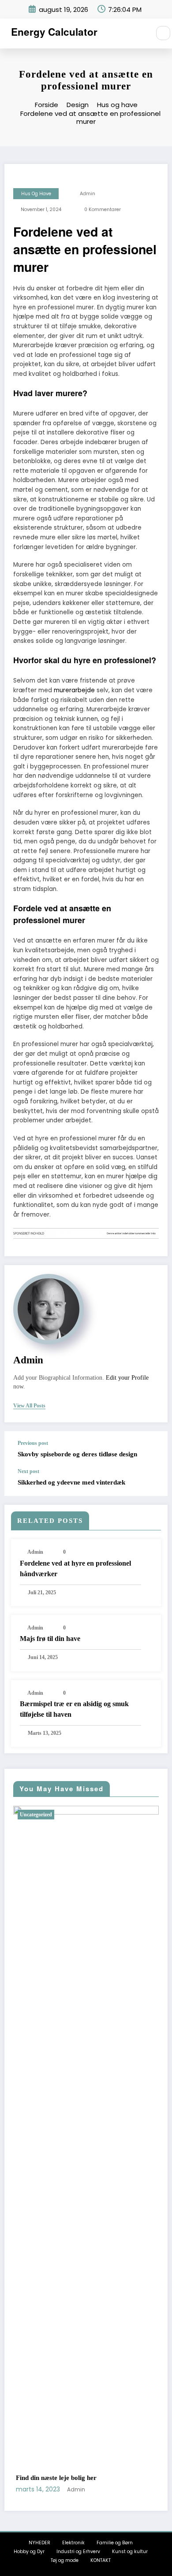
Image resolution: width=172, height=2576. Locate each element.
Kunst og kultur (130, 2552)
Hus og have (36, 194)
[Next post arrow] (152, 1482)
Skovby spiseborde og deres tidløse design (77, 1454)
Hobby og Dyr (29, 2552)
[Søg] (163, 33)
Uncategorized (110, 1815)
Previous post (33, 1443)
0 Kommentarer (103, 210)
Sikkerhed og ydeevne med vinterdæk (71, 1482)
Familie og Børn (115, 2543)
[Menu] (139, 33)
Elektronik (73, 2543)
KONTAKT (101, 2560)
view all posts (29, 1406)
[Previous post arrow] (152, 1450)
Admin (88, 194)
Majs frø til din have (50, 1639)
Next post (28, 1471)
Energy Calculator (54, 32)
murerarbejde (74, 690)
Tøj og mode (65, 2560)
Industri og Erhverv (78, 2552)
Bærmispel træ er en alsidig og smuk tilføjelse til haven (74, 1709)
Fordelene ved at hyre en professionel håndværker (75, 1568)
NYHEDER (39, 2543)
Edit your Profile (127, 1378)
